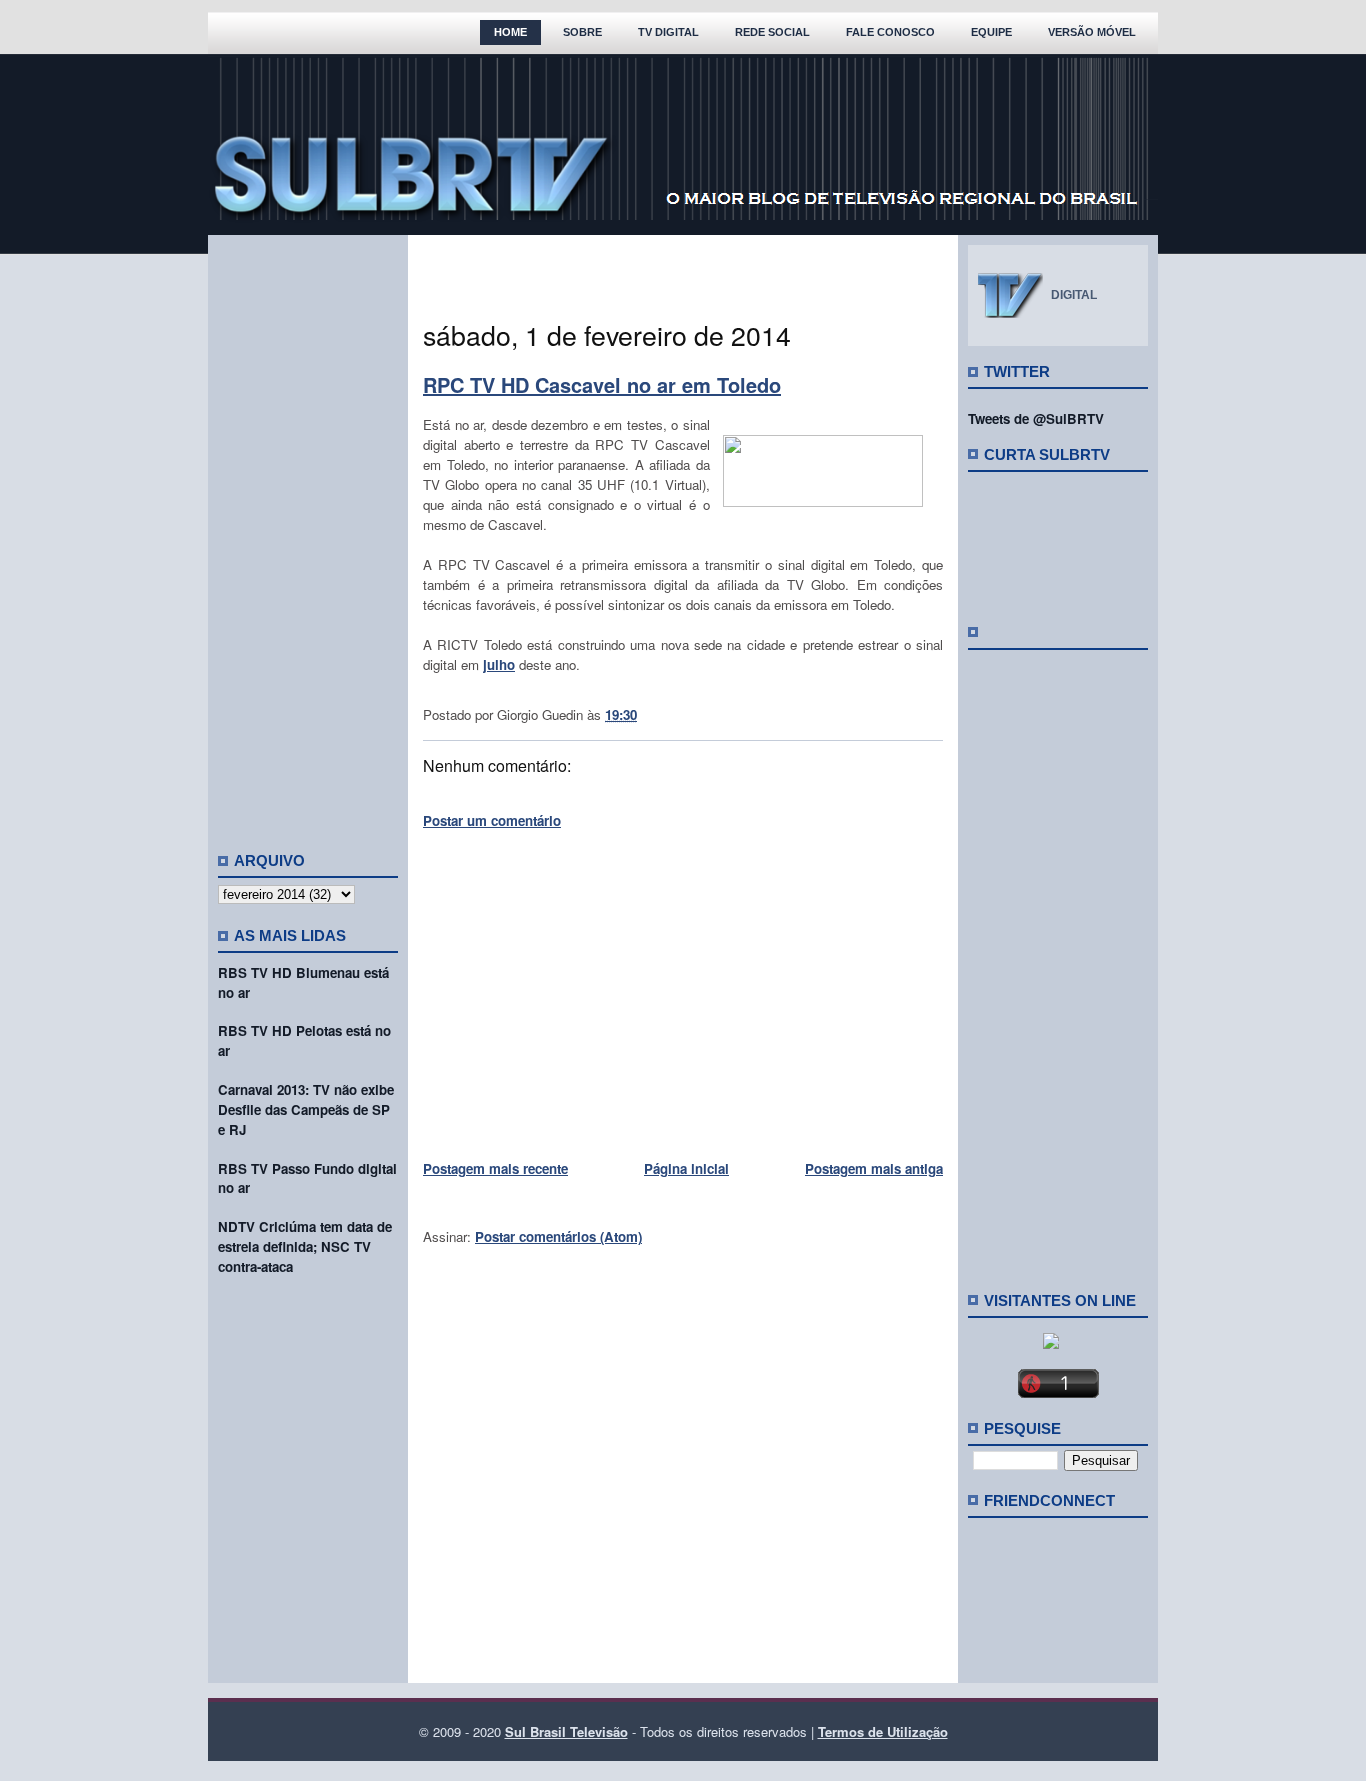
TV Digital (668, 32)
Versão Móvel (1092, 32)
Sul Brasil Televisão (566, 1731)
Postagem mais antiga (874, 1168)
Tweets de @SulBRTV (1036, 418)
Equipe (991, 32)
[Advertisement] (308, 535)
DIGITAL (1074, 295)
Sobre (582, 32)
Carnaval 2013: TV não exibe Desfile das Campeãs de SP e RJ (306, 1109)
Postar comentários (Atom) (558, 1236)
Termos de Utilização (883, 1731)
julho (499, 664)
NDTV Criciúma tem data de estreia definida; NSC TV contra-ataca (305, 1246)
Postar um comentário (492, 820)
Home (510, 32)
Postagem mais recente (495, 1168)
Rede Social (772, 32)
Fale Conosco (890, 32)
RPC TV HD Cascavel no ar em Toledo (602, 384)
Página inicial (686, 1168)
